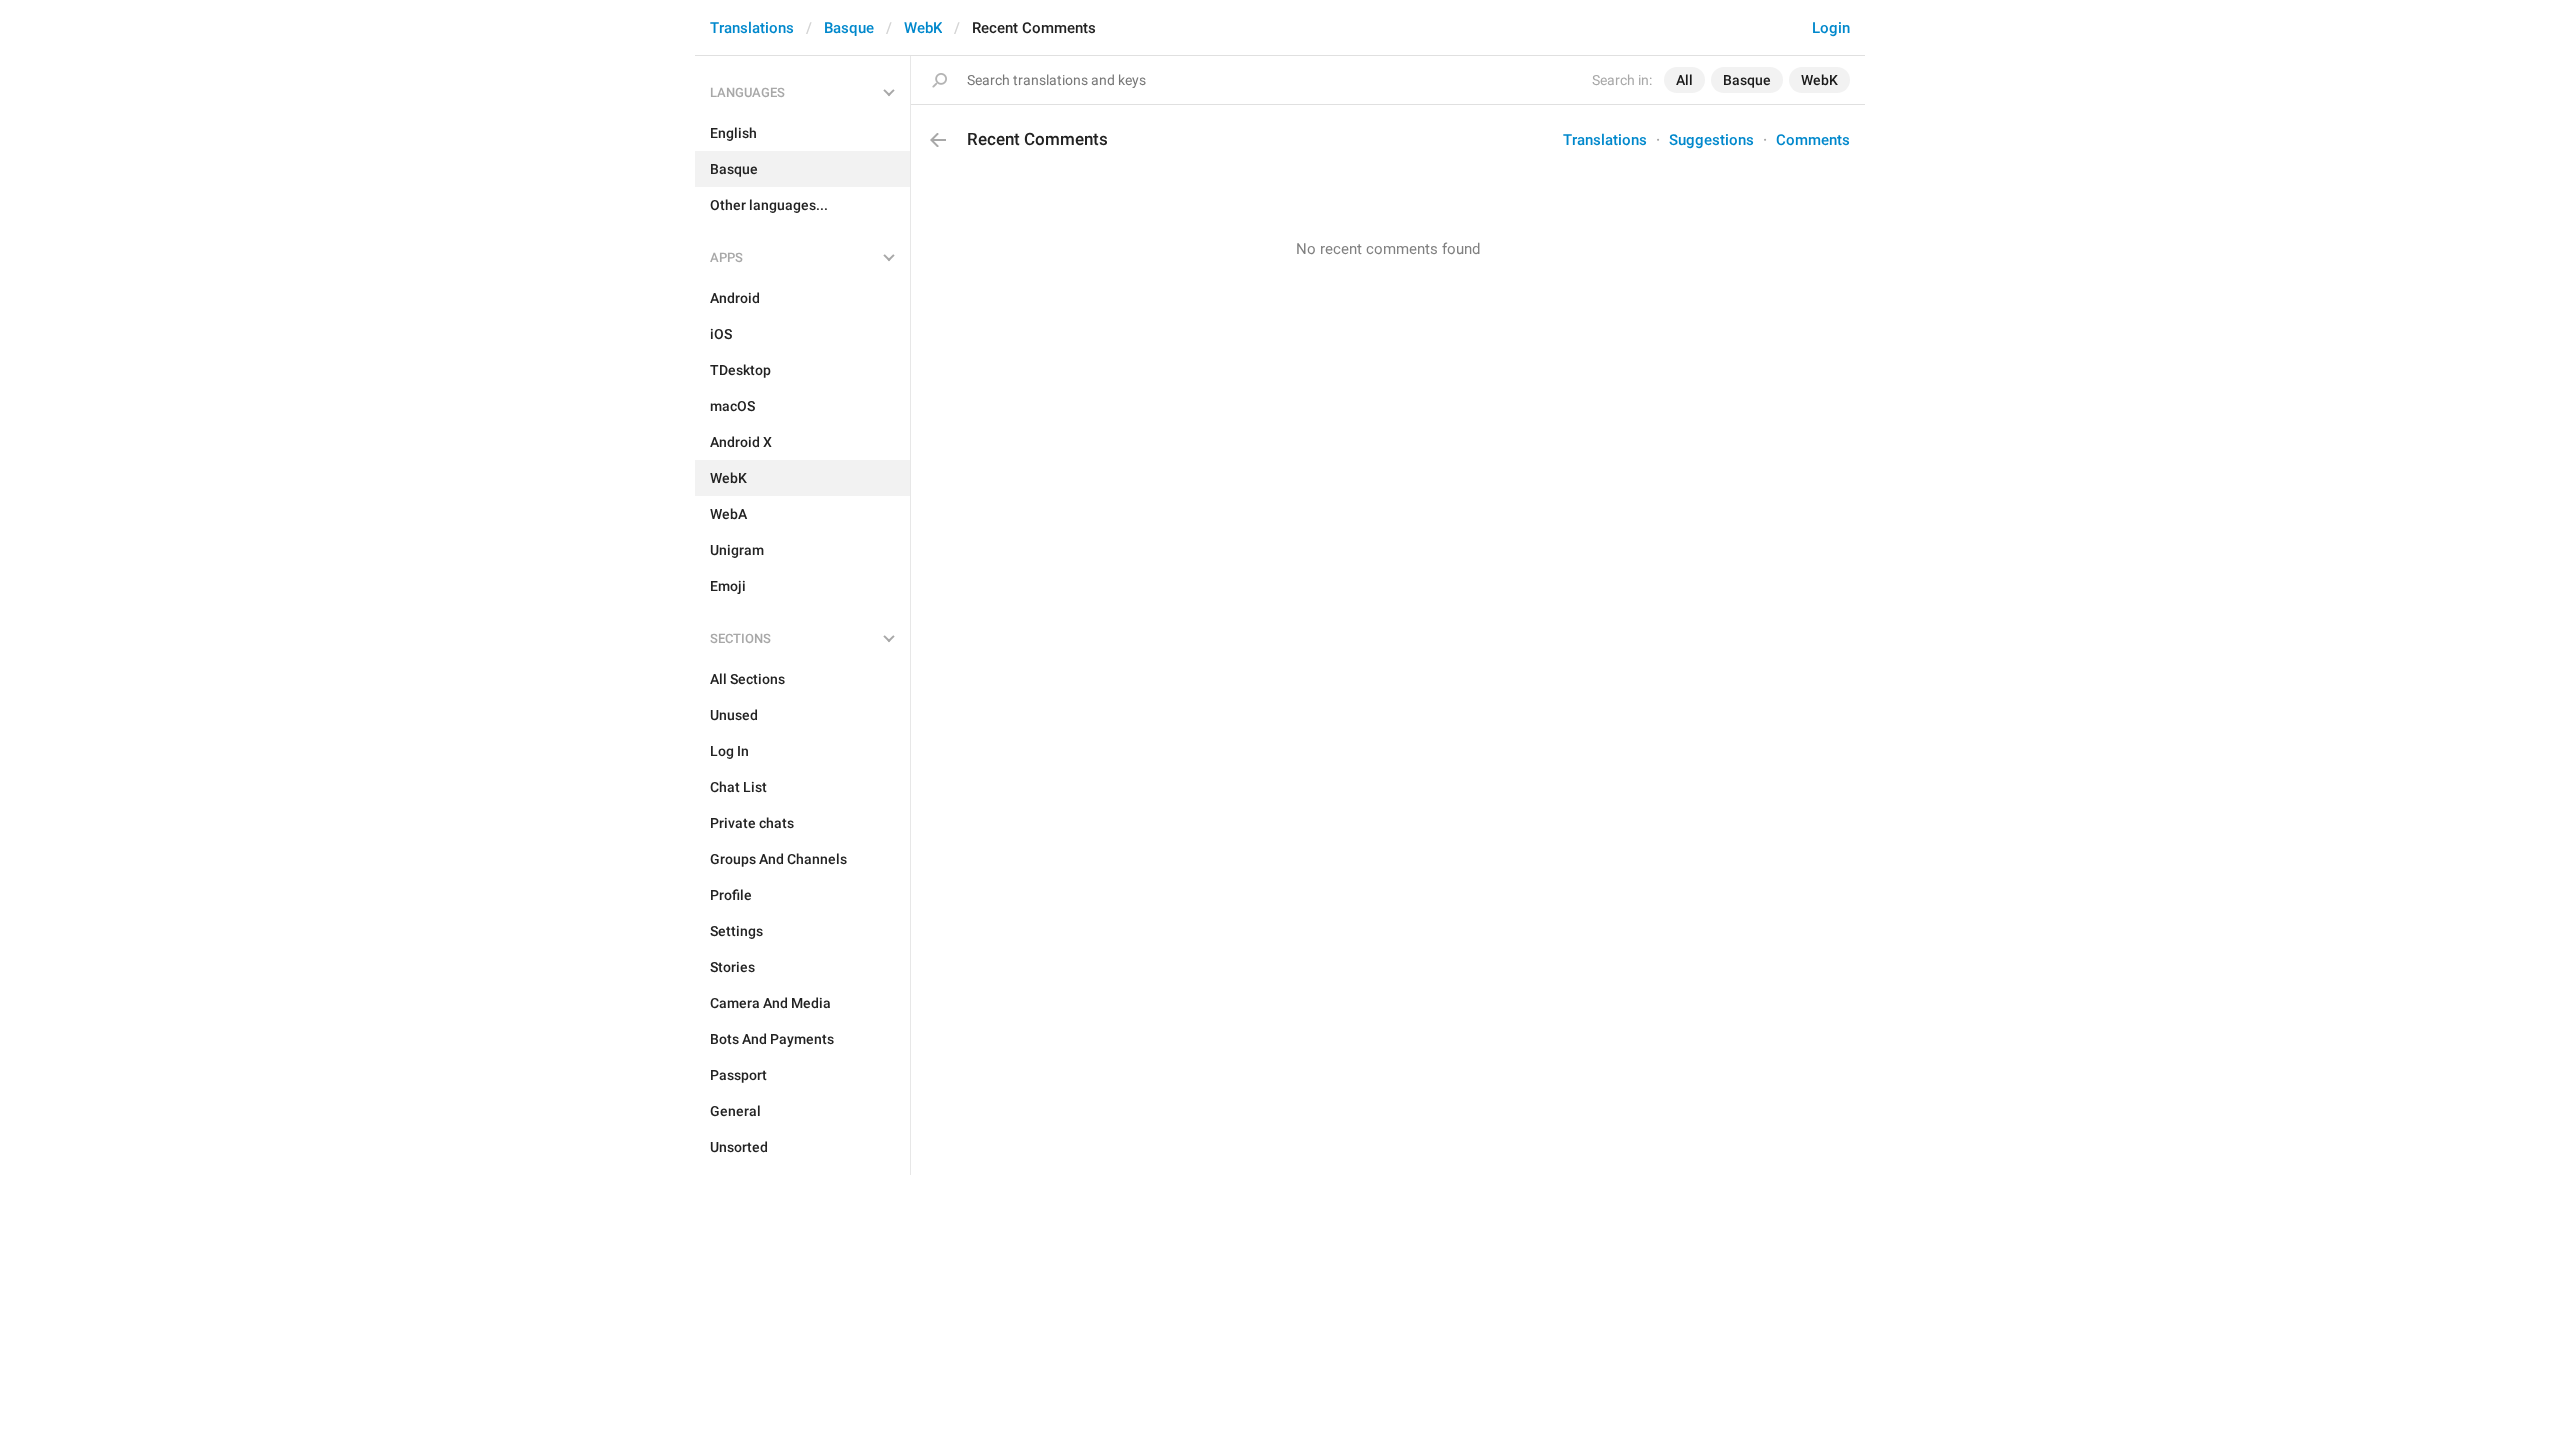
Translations (752, 28)
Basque (849, 28)
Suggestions (1711, 140)
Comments (1813, 140)
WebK (923, 28)
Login (1831, 28)
